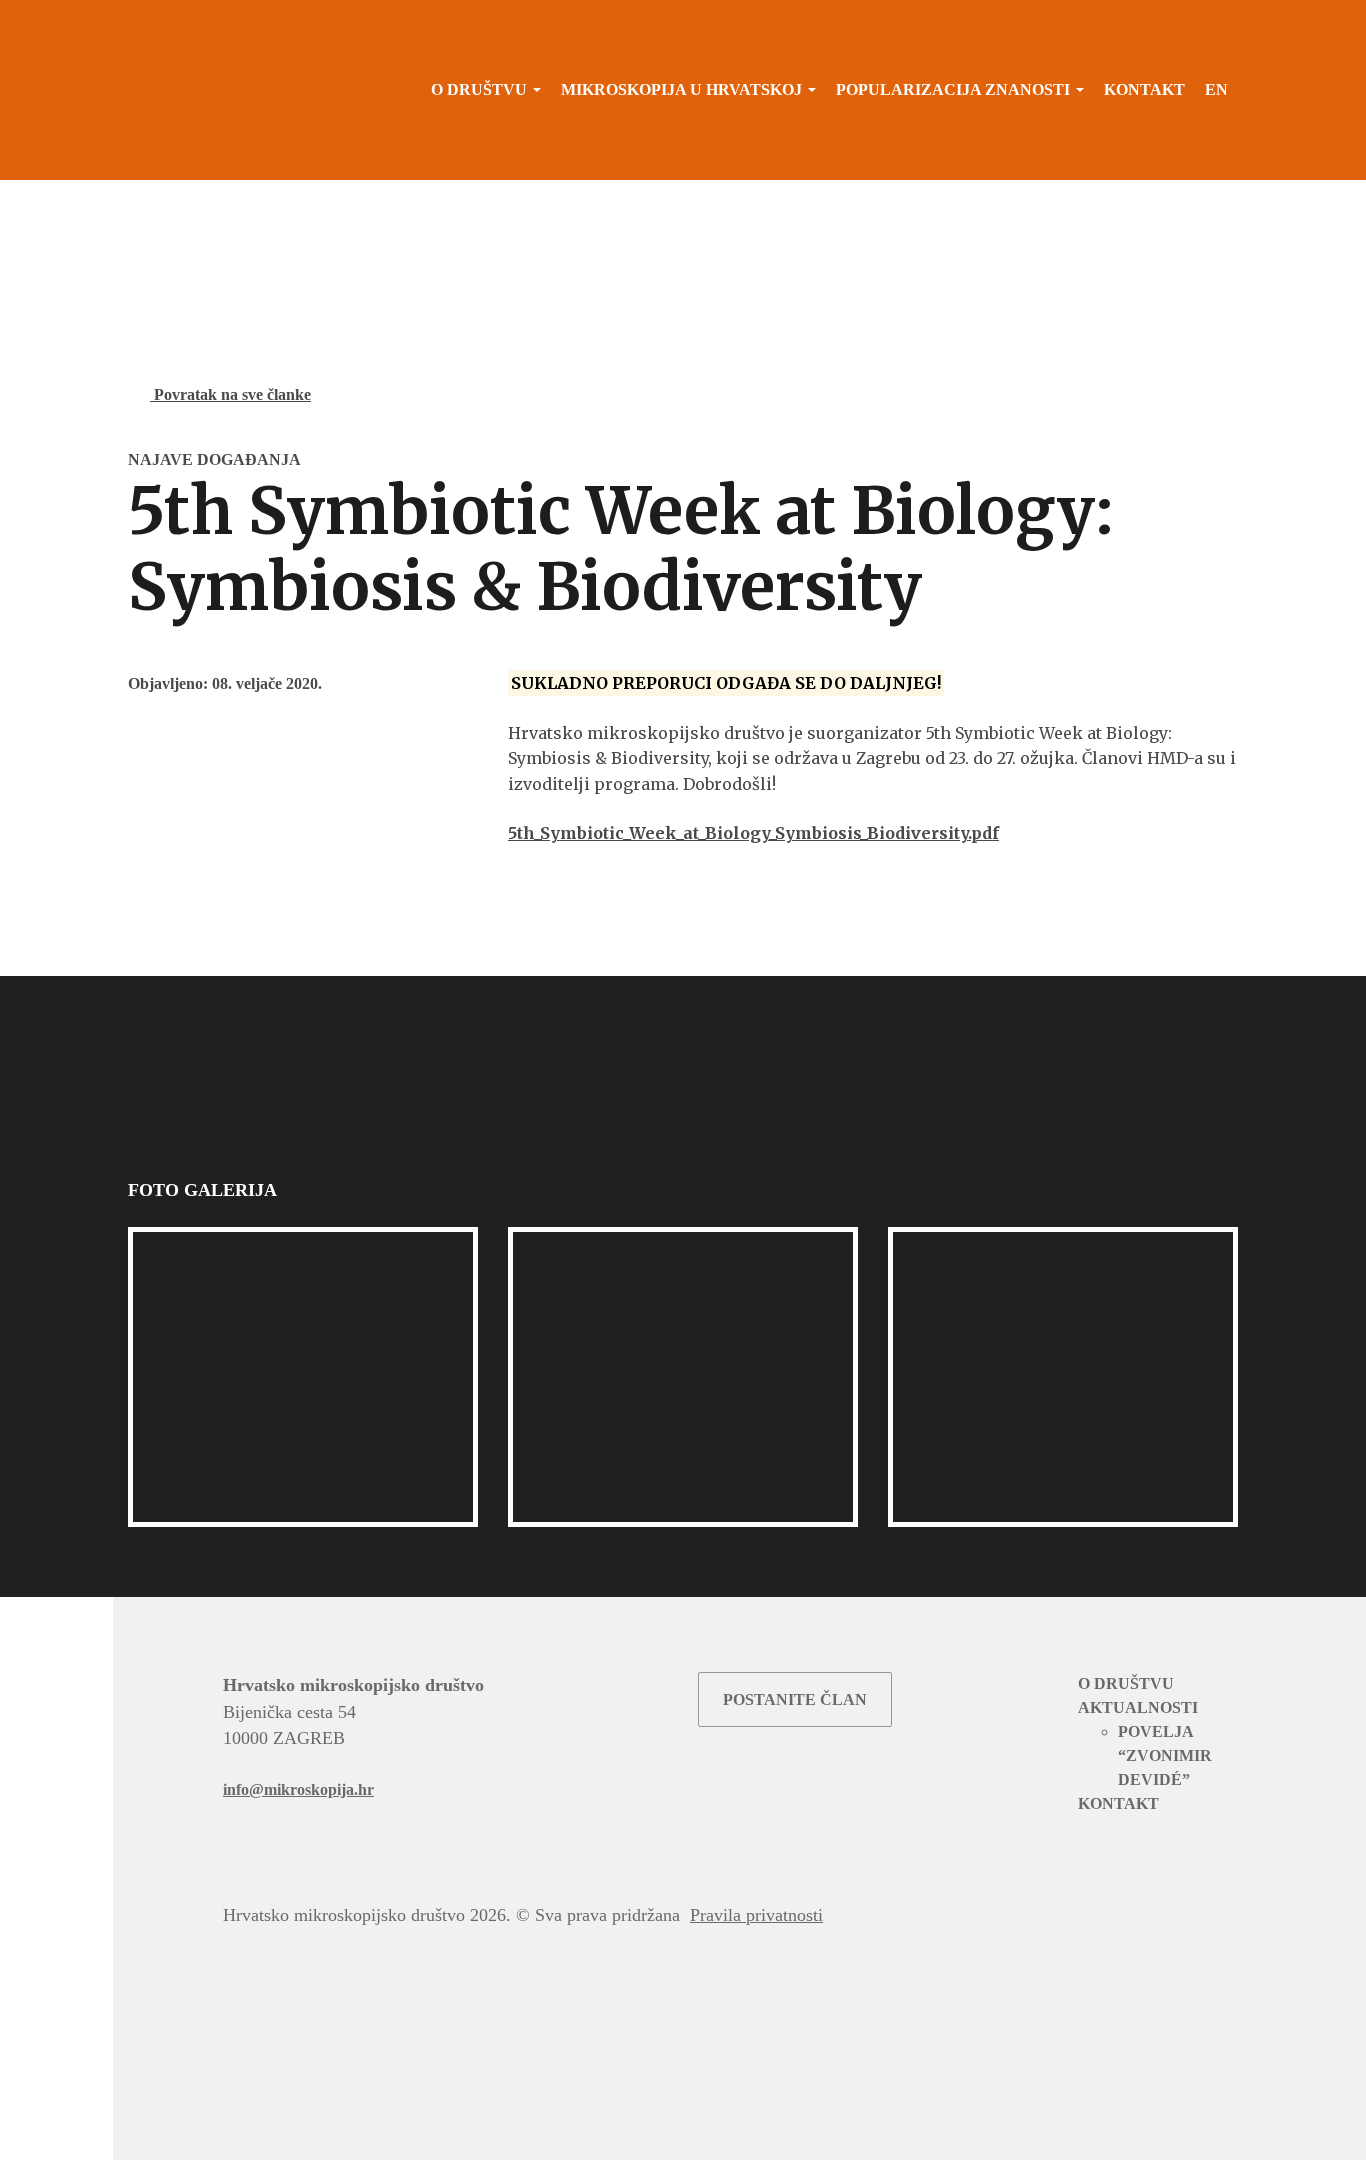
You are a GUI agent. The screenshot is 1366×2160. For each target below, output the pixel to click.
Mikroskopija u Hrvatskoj (681, 89)
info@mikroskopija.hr (298, 1789)
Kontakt (1144, 89)
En (1216, 89)
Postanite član (795, 1699)
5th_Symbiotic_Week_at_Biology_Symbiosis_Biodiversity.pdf (753, 833)
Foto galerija (204, 1190)
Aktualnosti (1138, 1707)
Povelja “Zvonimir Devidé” (1165, 1755)
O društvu (479, 89)
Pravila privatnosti (756, 1915)
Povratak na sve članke (230, 394)
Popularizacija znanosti (953, 89)
